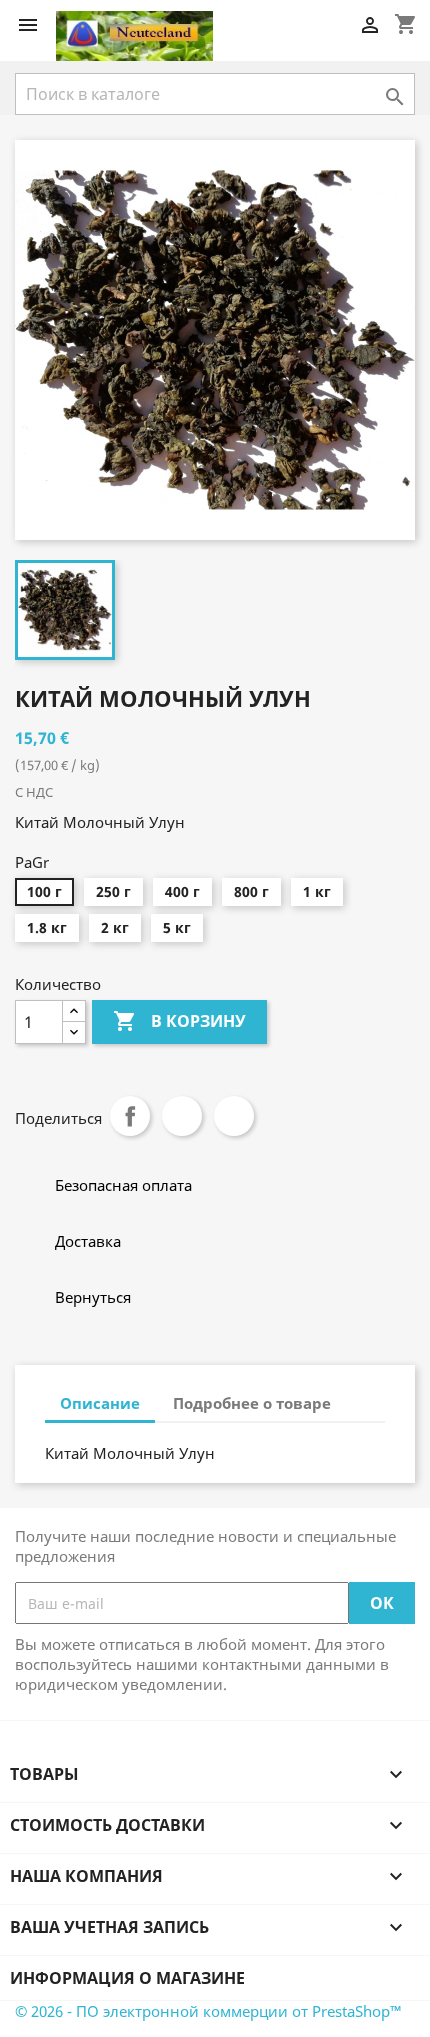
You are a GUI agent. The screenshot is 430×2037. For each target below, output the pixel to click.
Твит (182, 1116)
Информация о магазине (127, 1978)
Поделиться (130, 1116)
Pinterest (234, 1116)
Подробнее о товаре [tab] (252, 1403)
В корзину (179, 1021)
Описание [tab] (100, 1403)
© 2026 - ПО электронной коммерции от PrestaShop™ (208, 2011)
